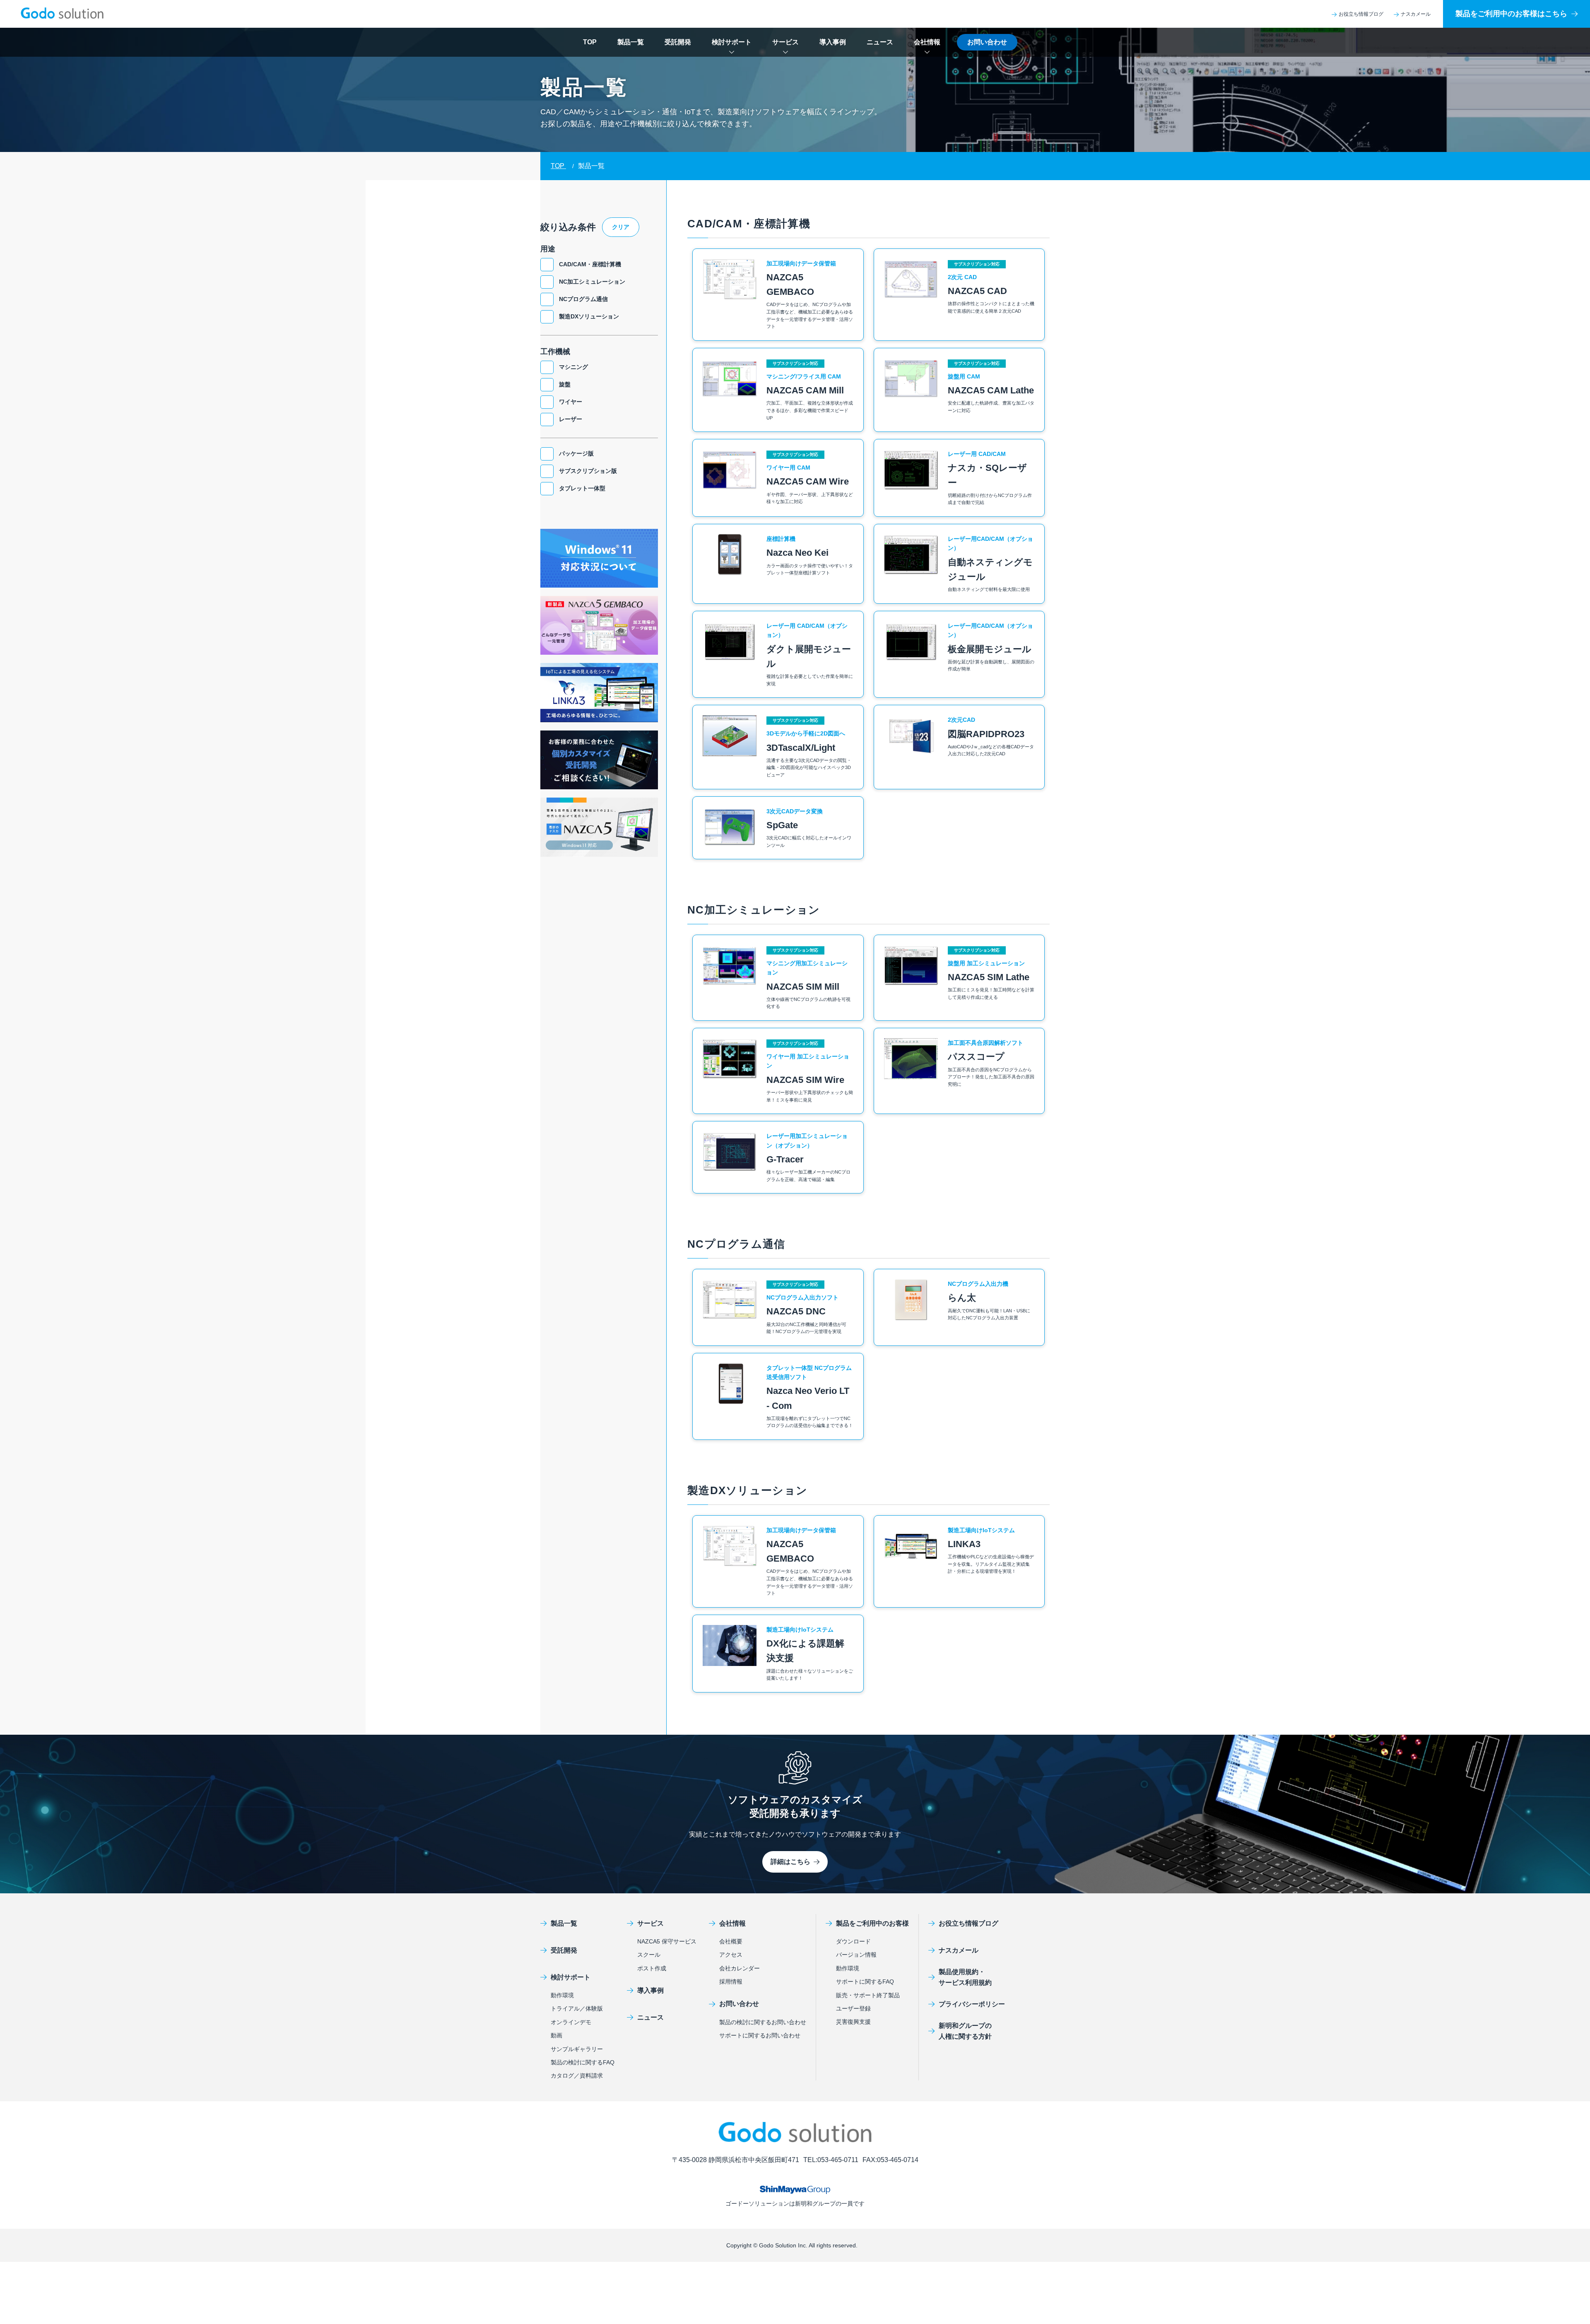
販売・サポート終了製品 (868, 1995)
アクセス (731, 1955)
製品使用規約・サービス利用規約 (965, 1977)
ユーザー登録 (853, 2008)
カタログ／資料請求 (577, 2076)
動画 (556, 2035)
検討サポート (732, 42)
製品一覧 (631, 42)
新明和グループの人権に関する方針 (965, 2031)
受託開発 (678, 42)
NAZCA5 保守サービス (667, 1941)
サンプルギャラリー (577, 2049)
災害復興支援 (853, 2022)
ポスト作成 (652, 1968)
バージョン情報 (856, 1955)
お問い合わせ (987, 42)
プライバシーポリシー (972, 2004)
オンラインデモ (571, 2022)
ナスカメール (1416, 14)
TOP (590, 42)
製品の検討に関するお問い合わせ (763, 2022)
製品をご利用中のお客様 (872, 1923)
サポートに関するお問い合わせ (760, 2035)
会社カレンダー (740, 1968)
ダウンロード (853, 1941)
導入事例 (833, 42)
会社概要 (731, 1941)
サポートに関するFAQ (865, 1982)
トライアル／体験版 (577, 2008)
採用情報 (731, 1982)
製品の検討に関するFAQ (583, 2062)
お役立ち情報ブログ (1361, 14)
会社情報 (927, 42)
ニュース (880, 42)
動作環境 (562, 1995)
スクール (649, 1955)
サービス (785, 42)
